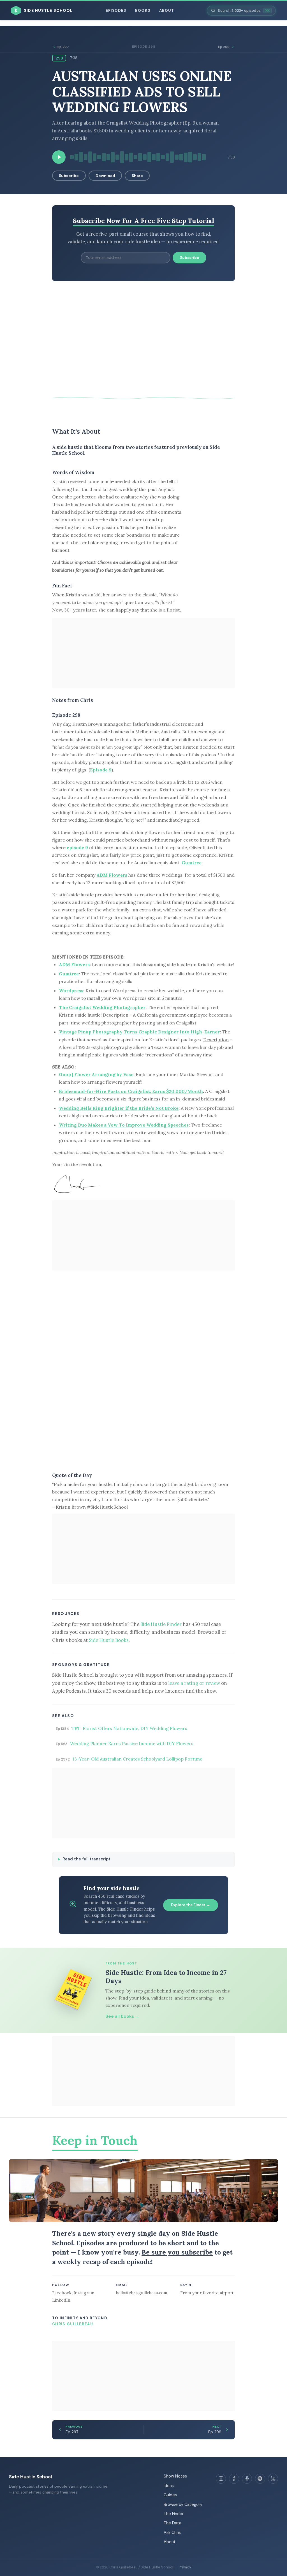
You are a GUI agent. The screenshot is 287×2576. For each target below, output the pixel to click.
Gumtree (192, 863)
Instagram (84, 2293)
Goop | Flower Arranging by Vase (96, 1074)
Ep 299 (224, 47)
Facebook (62, 2293)
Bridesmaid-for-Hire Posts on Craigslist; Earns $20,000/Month (131, 1091)
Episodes (116, 11)
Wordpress (71, 991)
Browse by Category (183, 2504)
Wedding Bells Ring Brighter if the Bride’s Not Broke (119, 1108)
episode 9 (77, 847)
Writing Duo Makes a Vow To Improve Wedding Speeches (124, 1125)
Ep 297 (63, 47)
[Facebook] (234, 2479)
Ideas (169, 2486)
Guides (170, 2495)
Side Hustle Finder (161, 1624)
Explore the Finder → (191, 1905)
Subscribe (69, 176)
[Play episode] (59, 157)
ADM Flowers (112, 875)
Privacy (185, 2567)
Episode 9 (101, 770)
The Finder (174, 2514)
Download (105, 176)
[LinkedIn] (273, 2479)
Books (143, 11)
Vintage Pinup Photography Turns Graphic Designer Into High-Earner (139, 1032)
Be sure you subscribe (177, 2252)
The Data (173, 2523)
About (167, 11)
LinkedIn (61, 2300)
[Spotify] (260, 2479)
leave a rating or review (194, 1683)
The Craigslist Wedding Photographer (102, 1007)
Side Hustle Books (109, 1640)
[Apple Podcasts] (247, 2479)
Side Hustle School (30, 2477)
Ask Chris (172, 2533)
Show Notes (175, 2476)
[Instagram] (221, 2479)
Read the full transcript (86, 1859)
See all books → (122, 2016)
